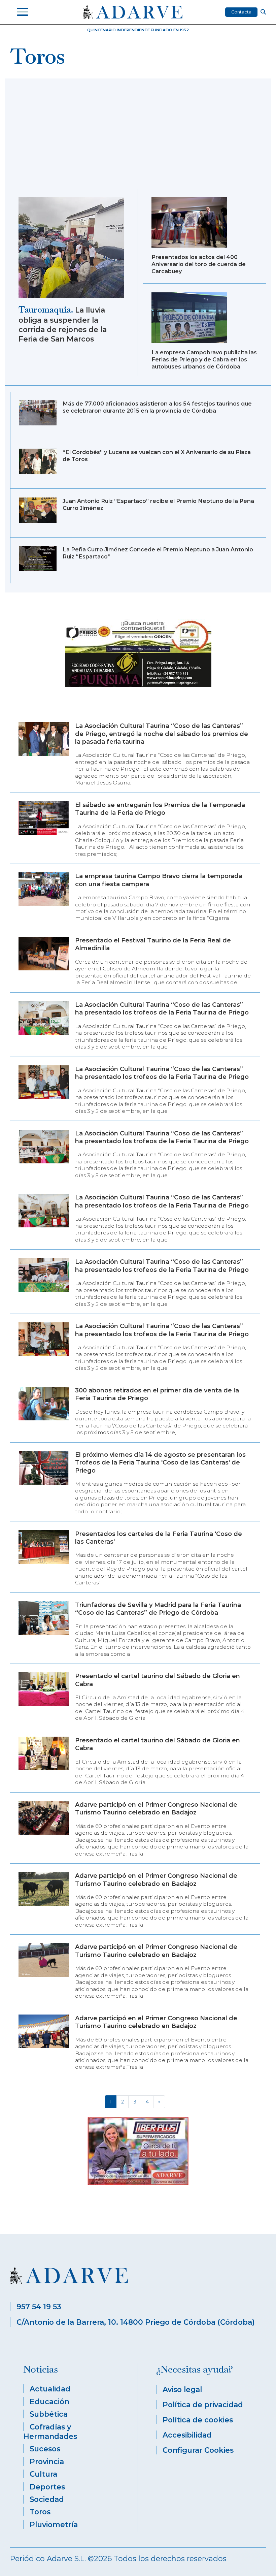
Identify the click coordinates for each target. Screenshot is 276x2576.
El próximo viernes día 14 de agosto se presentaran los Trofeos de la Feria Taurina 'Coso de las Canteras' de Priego (160, 1463)
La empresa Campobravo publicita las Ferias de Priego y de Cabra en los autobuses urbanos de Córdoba (204, 359)
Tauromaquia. (46, 310)
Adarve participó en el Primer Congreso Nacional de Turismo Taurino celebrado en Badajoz (156, 1809)
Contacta (241, 12)
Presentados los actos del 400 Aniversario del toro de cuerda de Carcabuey (199, 264)
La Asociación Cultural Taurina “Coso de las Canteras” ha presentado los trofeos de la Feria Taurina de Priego (162, 1009)
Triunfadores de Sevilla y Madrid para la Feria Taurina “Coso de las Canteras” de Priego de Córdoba (158, 1609)
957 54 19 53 (39, 2307)
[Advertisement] (138, 138)
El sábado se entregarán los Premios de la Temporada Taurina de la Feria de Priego (160, 809)
